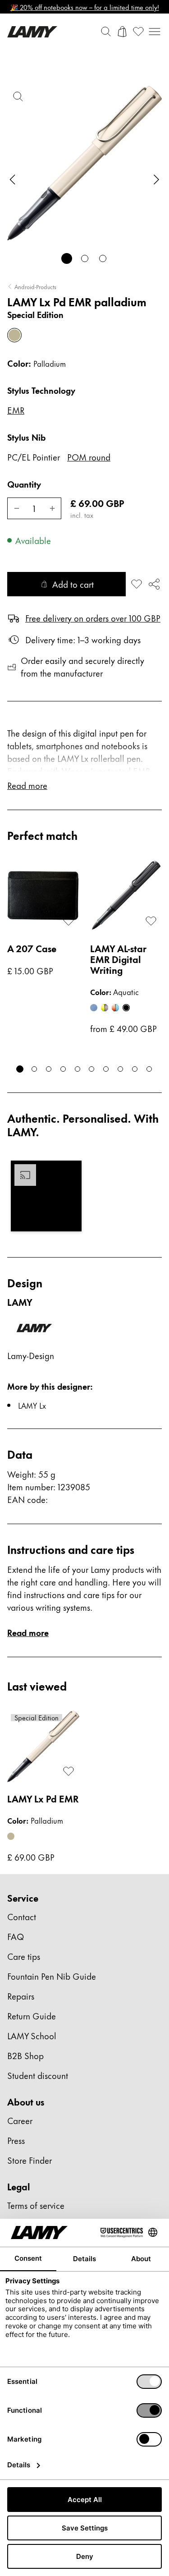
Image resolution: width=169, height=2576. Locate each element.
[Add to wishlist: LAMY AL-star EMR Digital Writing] (151, 921)
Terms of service (36, 2205)
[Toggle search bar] (106, 32)
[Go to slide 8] (120, 1069)
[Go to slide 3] (103, 258)
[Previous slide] (13, 180)
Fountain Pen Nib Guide (52, 1976)
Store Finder (30, 2160)
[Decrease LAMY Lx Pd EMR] (16, 508)
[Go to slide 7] (106, 1069)
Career (20, 2120)
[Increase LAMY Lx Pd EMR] (52, 508)
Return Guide (32, 2016)
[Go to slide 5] (78, 1069)
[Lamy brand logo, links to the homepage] (32, 32)
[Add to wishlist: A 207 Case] (69, 921)
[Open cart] (122, 32)
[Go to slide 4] (63, 1069)
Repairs (21, 1996)
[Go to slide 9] (135, 1069)
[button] (46, 1196)
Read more (28, 1632)
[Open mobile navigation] (155, 32)
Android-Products (35, 286)
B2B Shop (25, 2055)
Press (16, 2140)
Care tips (24, 1956)
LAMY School (32, 2035)
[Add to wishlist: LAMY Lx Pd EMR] (137, 584)
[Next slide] (156, 180)
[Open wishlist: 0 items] (138, 32)
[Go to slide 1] (67, 258)
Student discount (38, 2075)
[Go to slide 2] (85, 258)
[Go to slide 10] (149, 1069)
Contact (22, 1916)
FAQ (16, 1936)
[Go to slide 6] (92, 1069)
